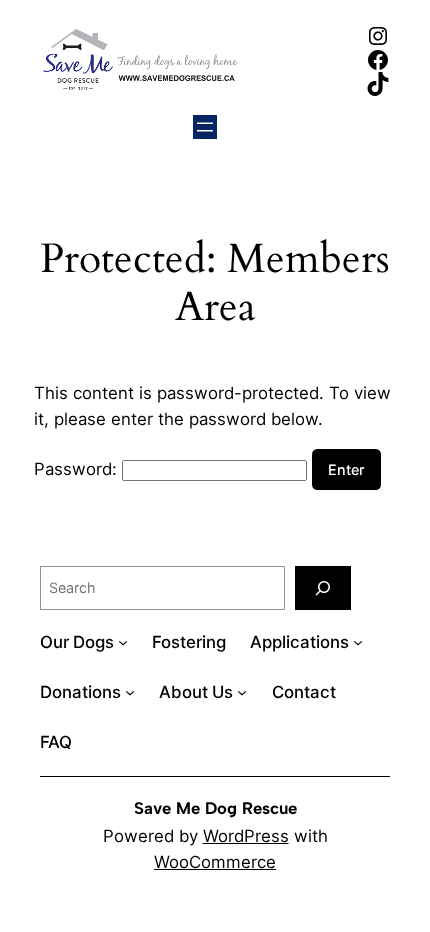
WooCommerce (215, 862)
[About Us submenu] (242, 692)
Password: (78, 469)
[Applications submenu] (358, 642)
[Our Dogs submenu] (123, 642)
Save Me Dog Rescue (215, 808)
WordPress (246, 836)
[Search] (323, 587)
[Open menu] (205, 127)
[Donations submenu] (130, 692)
